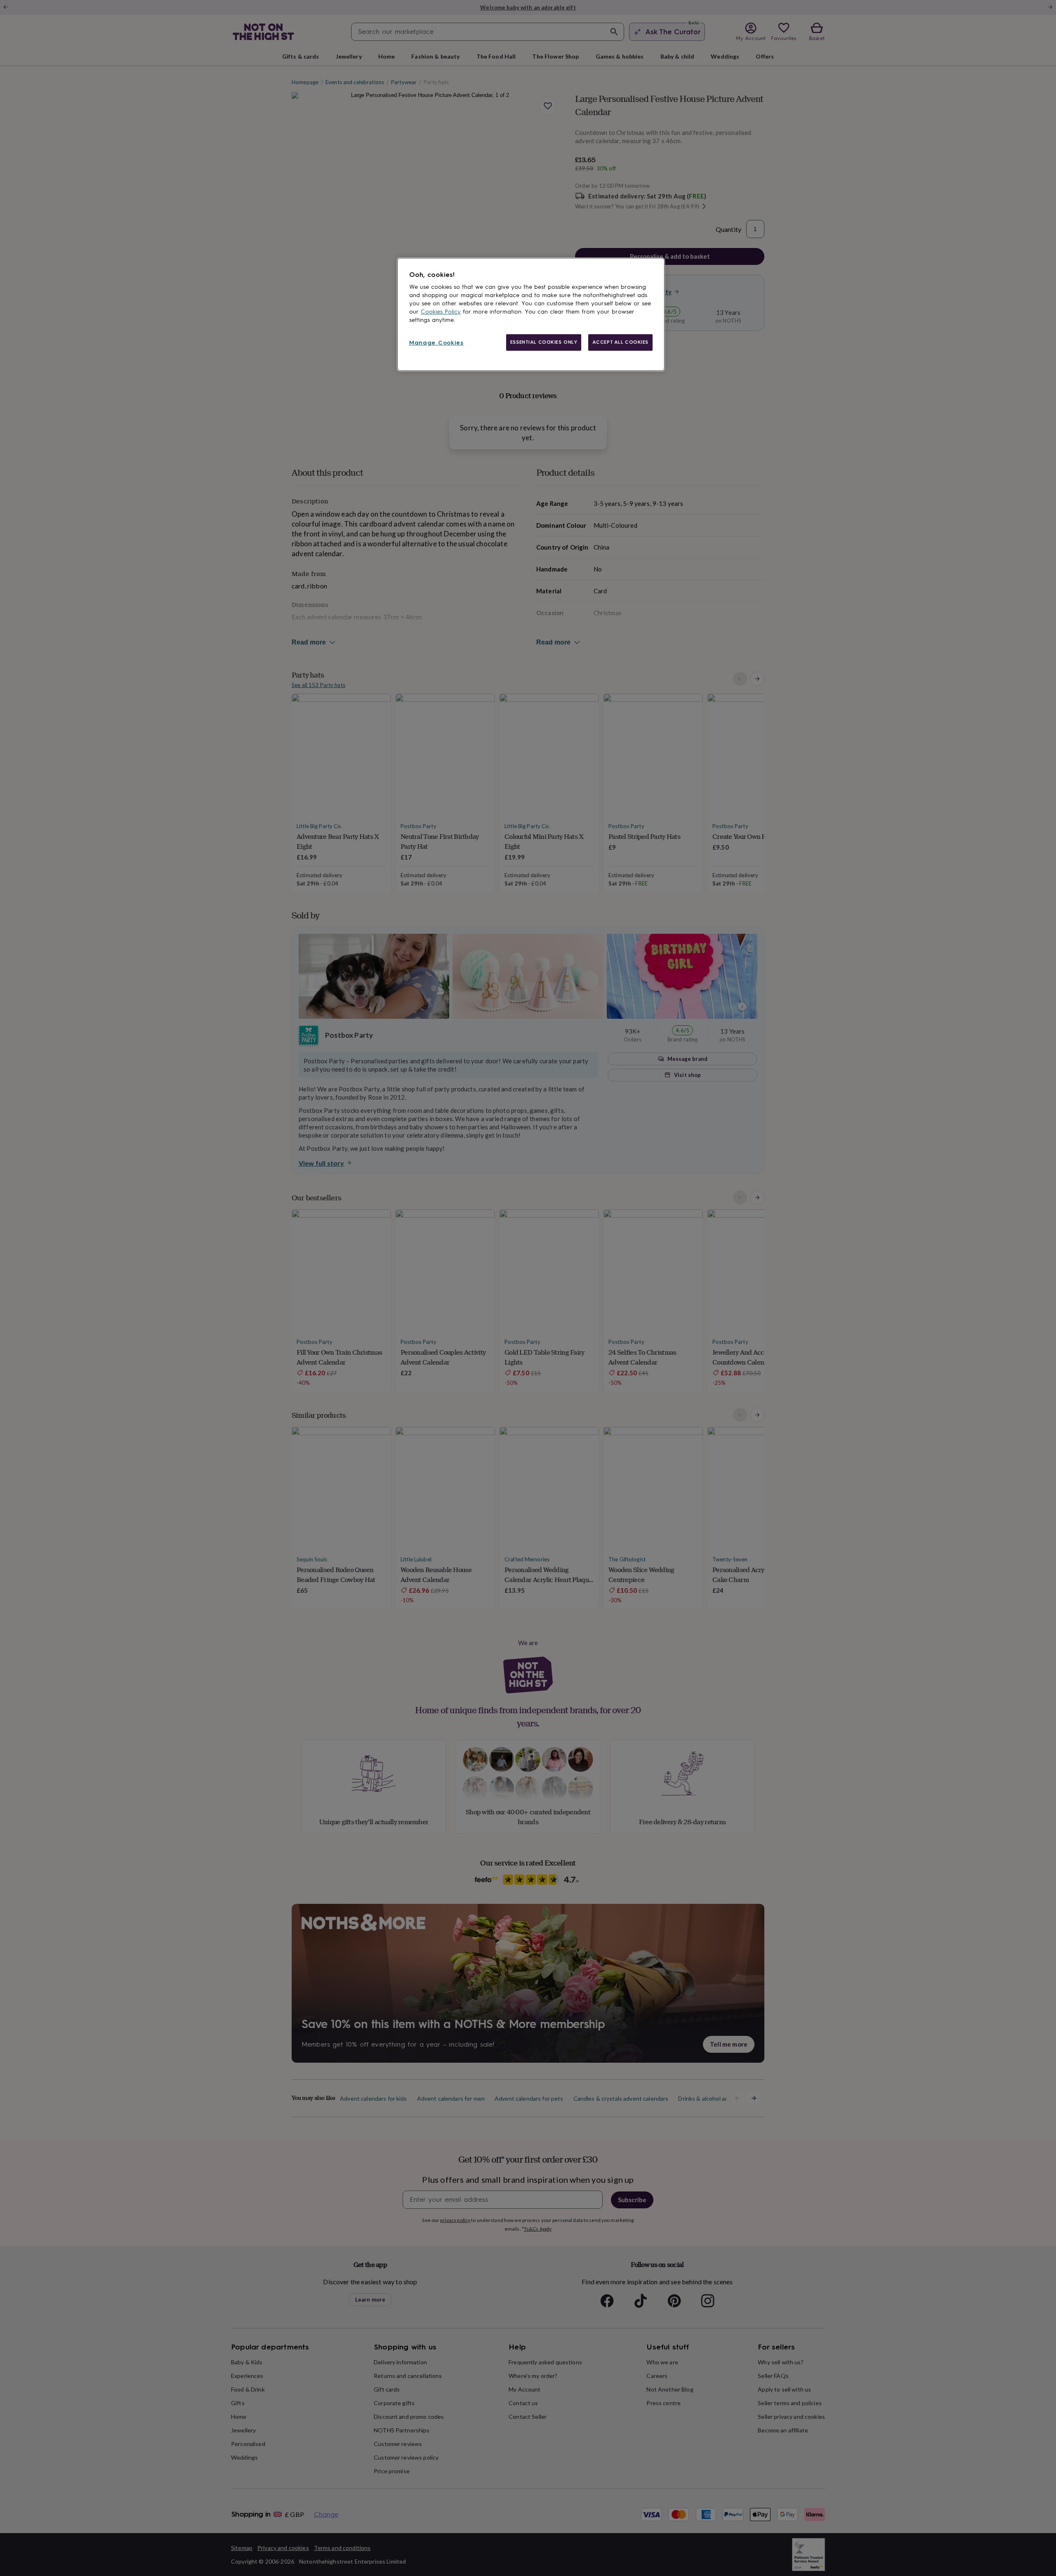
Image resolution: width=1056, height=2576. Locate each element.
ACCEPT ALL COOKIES (620, 342)
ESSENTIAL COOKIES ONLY (544, 342)
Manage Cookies (436, 343)
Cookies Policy (441, 312)
